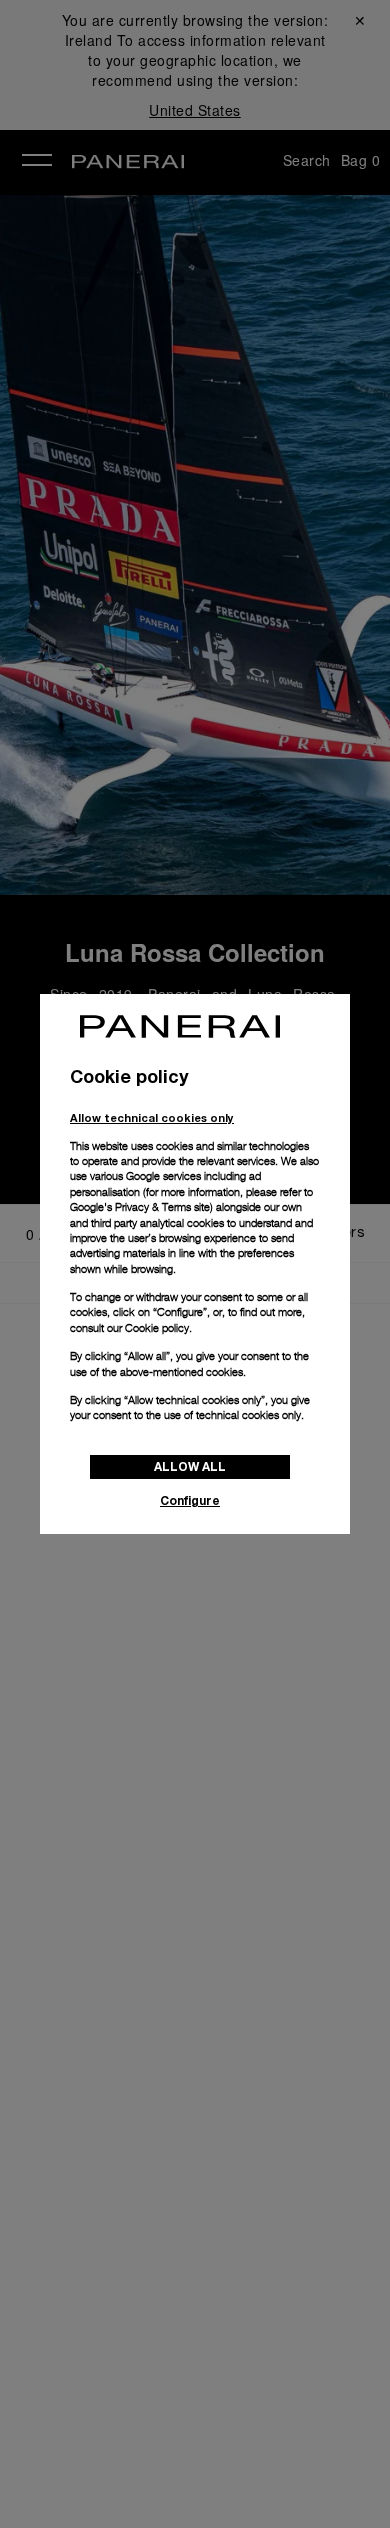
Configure (190, 1500)
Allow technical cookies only (152, 1117)
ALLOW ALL (190, 1466)
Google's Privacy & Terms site (140, 1207)
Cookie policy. (158, 1328)
